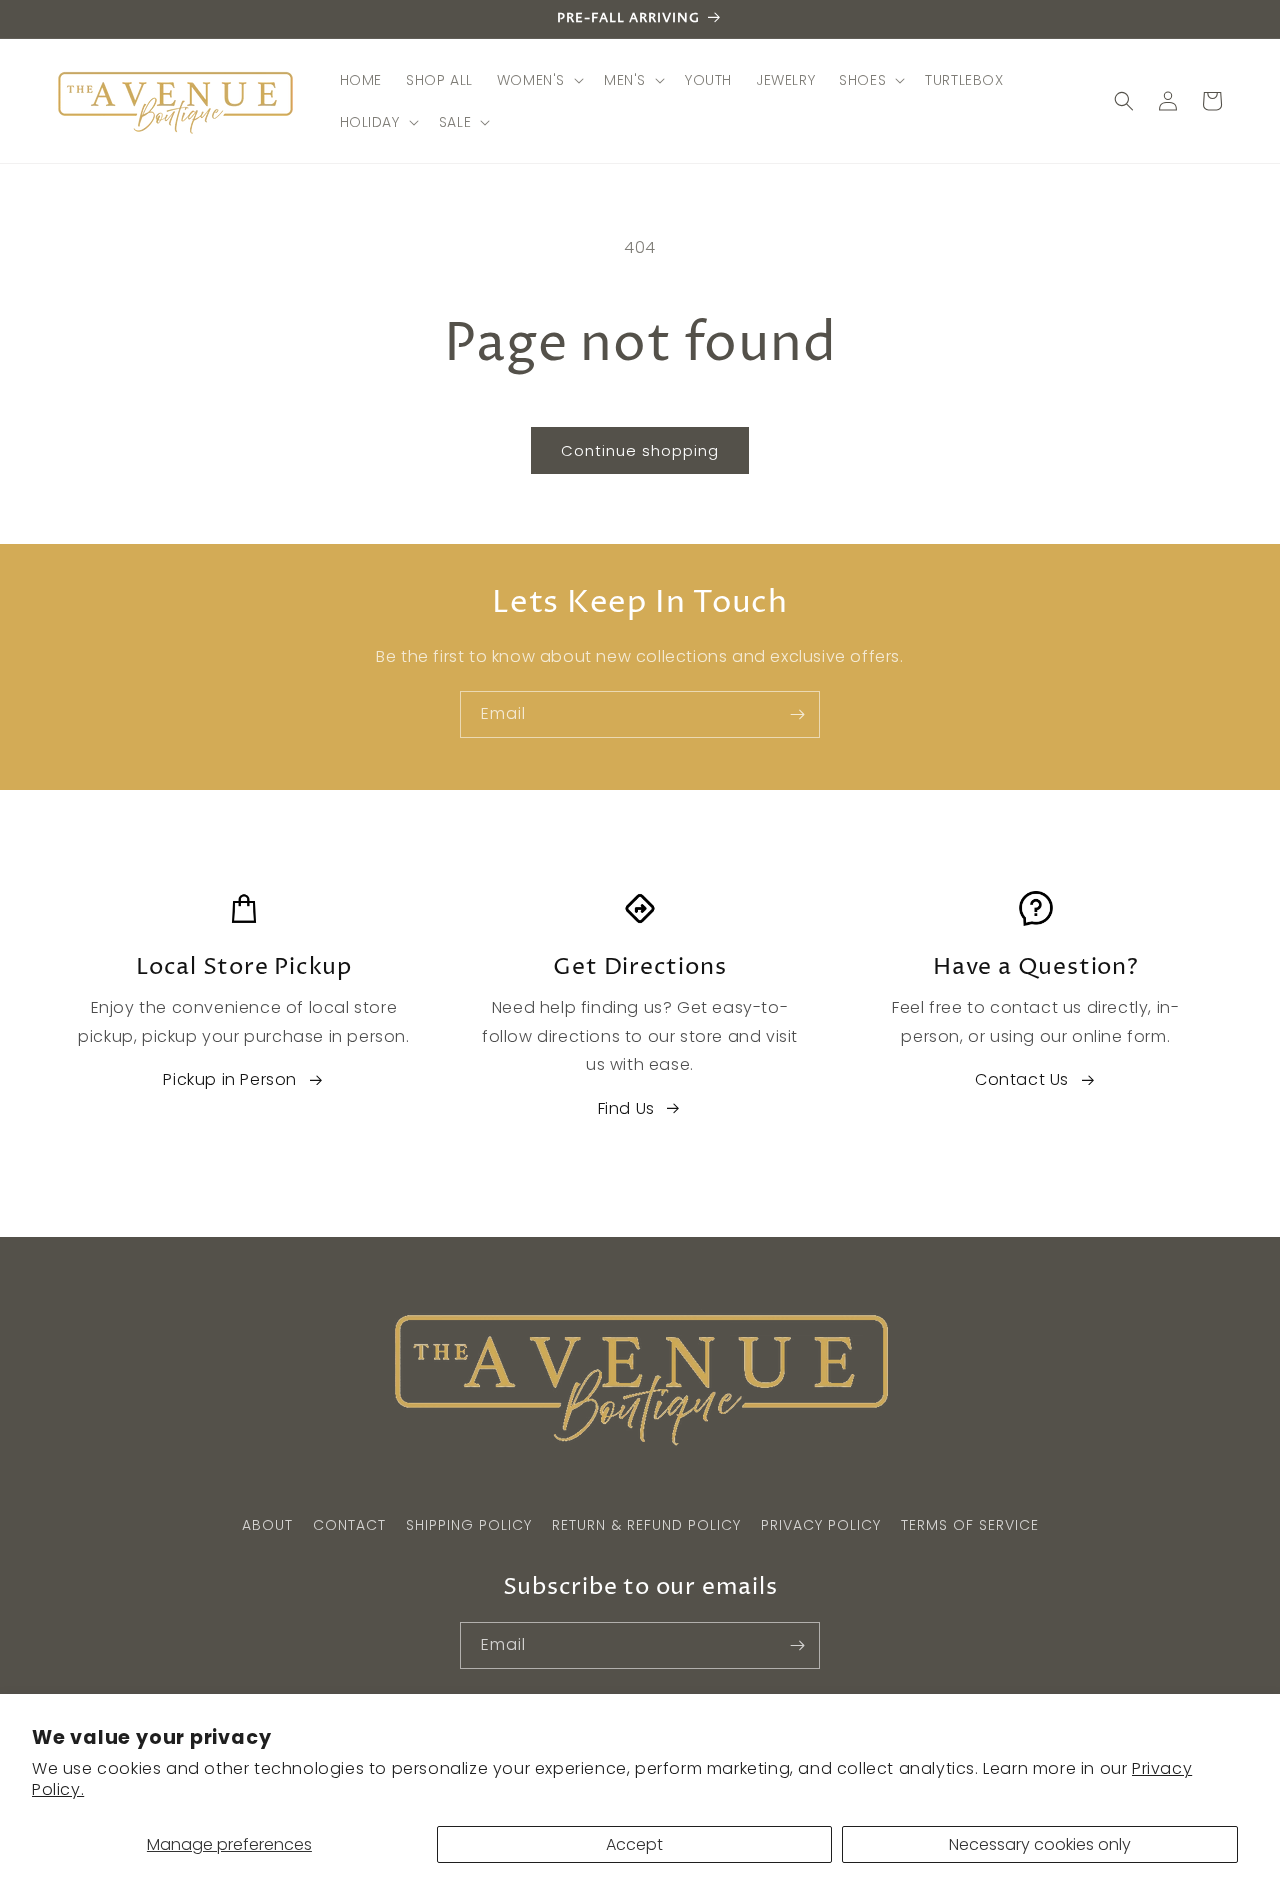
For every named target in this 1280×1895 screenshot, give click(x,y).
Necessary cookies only (1040, 1844)
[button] (538, 80)
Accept (634, 1844)
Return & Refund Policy (646, 1525)
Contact (349, 1525)
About (267, 1525)
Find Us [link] (626, 1108)
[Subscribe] (797, 714)
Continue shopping (640, 450)
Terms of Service (970, 1525)
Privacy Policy (821, 1525)
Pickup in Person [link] (230, 1079)
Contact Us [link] (1022, 1079)
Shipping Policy (469, 1525)
